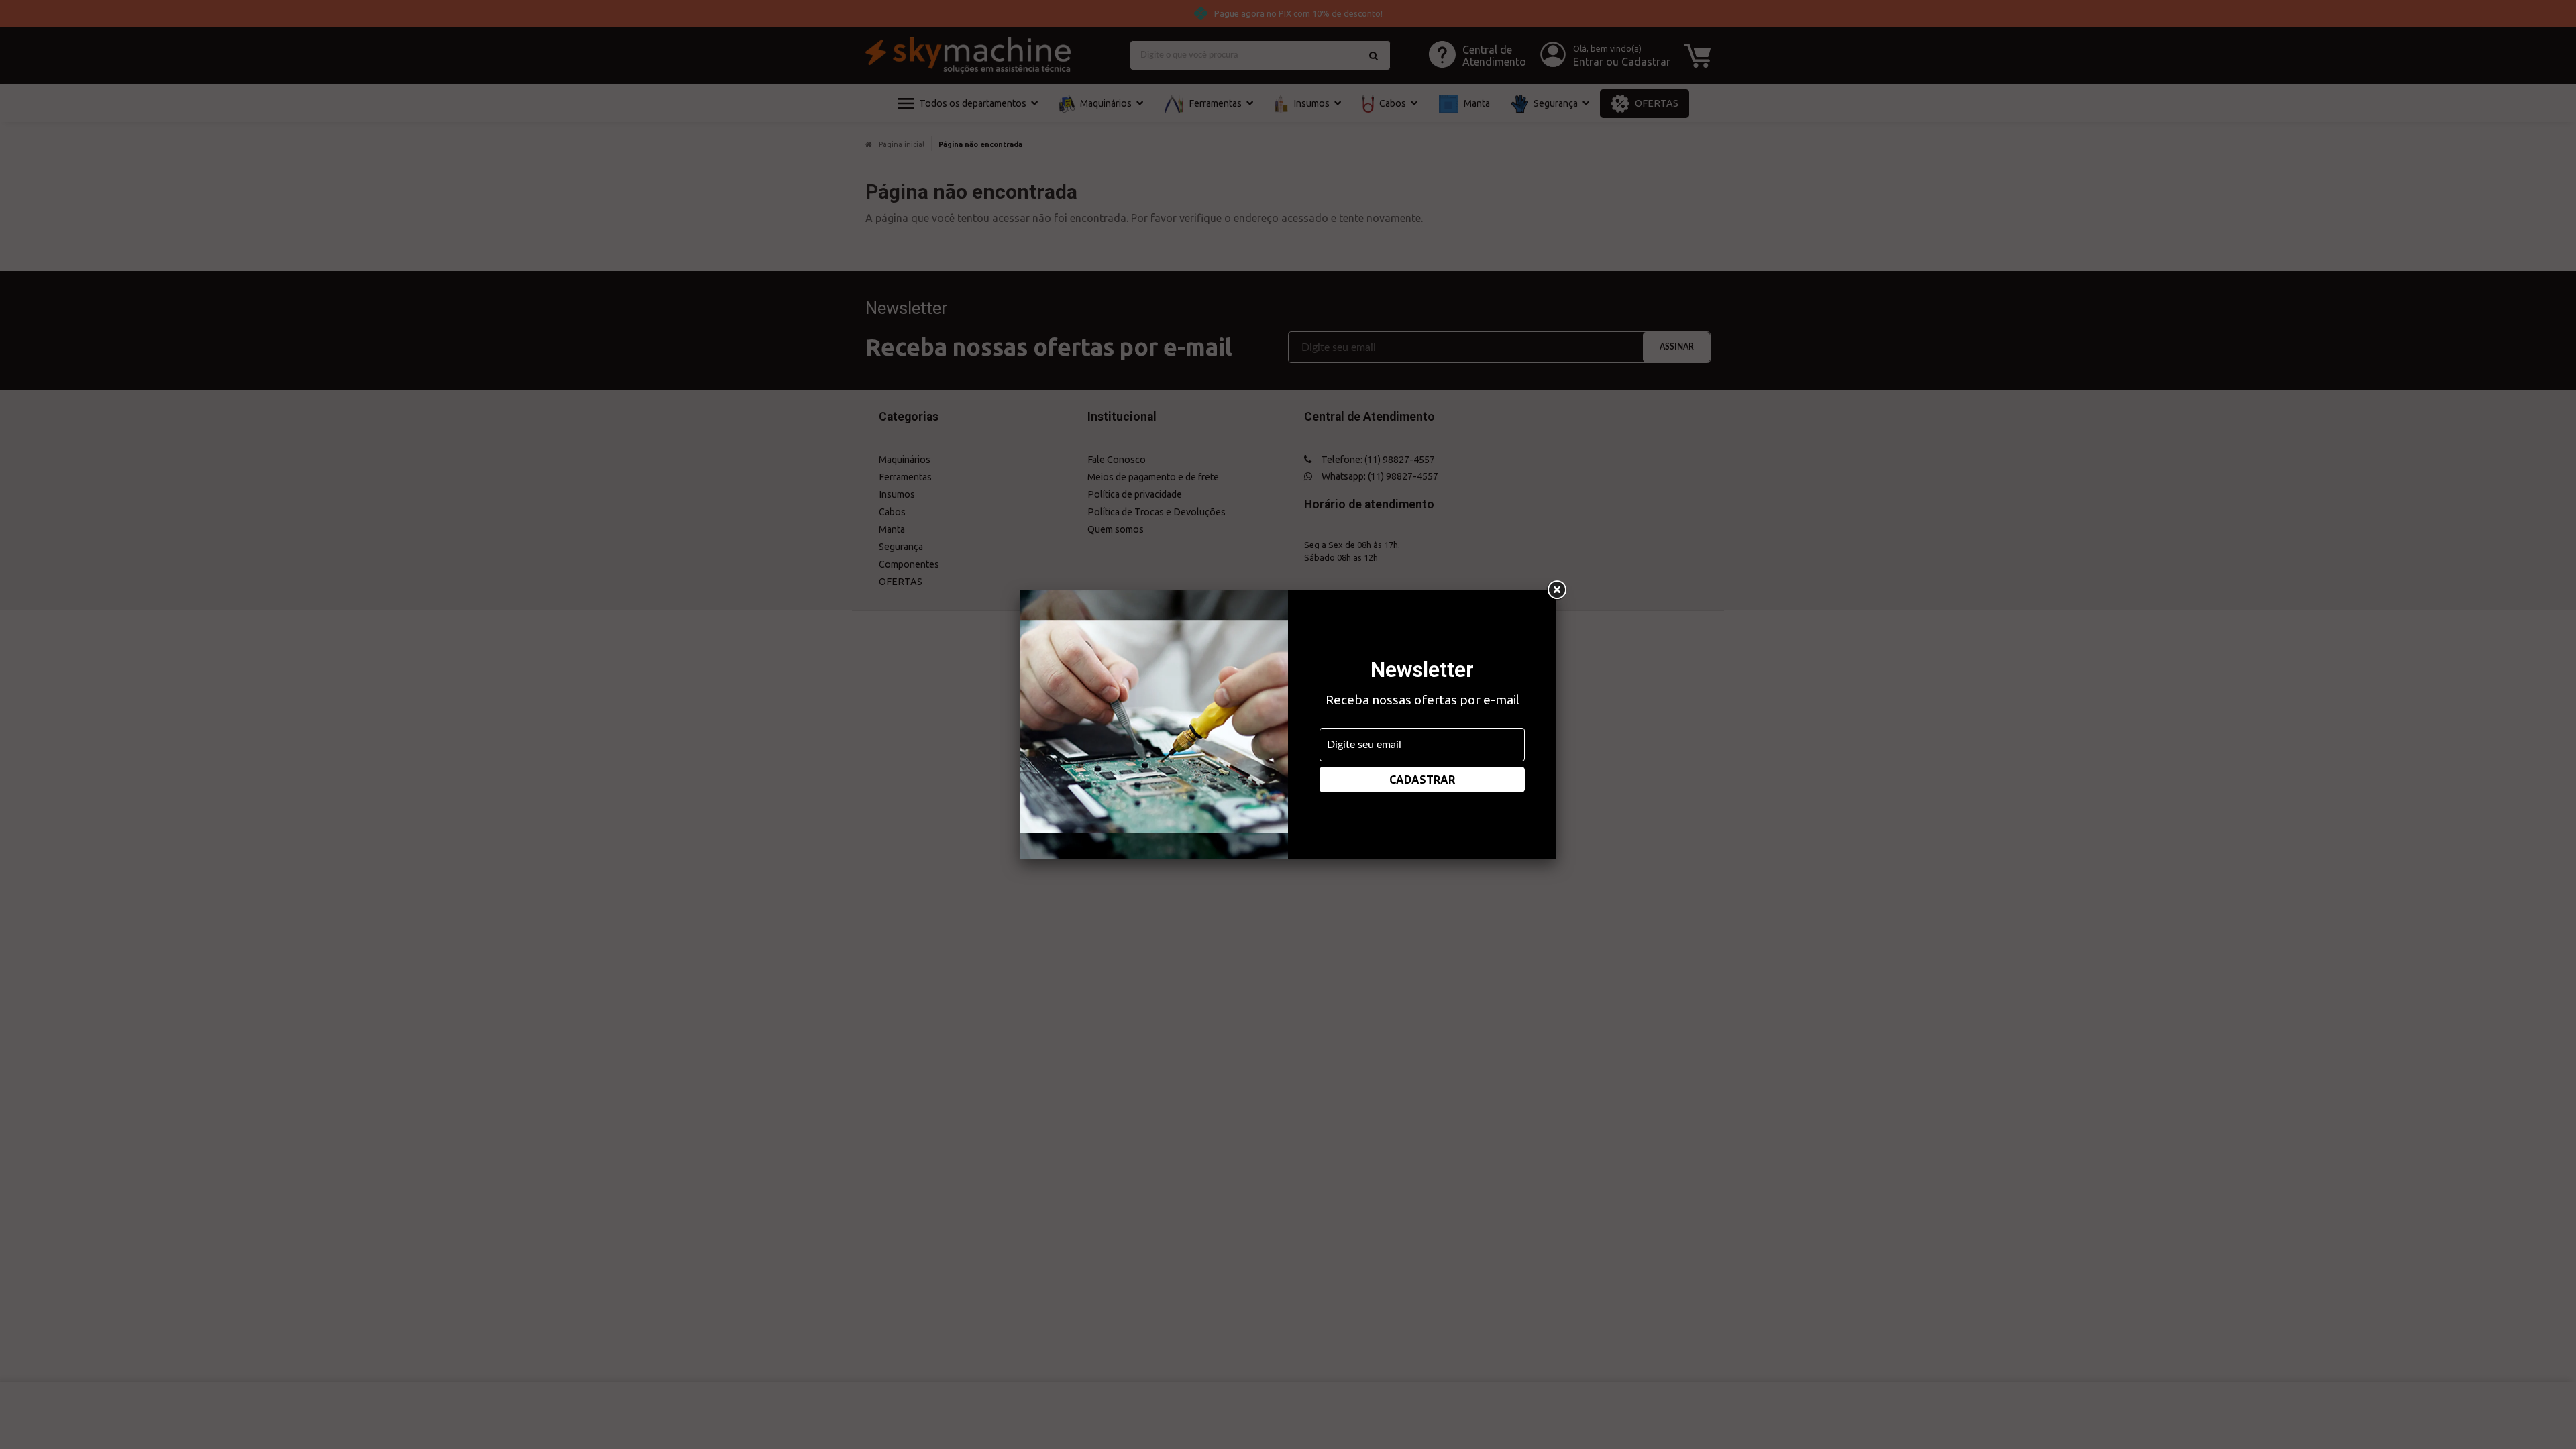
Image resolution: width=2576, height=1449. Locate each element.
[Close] (1556, 590)
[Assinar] (1422, 780)
